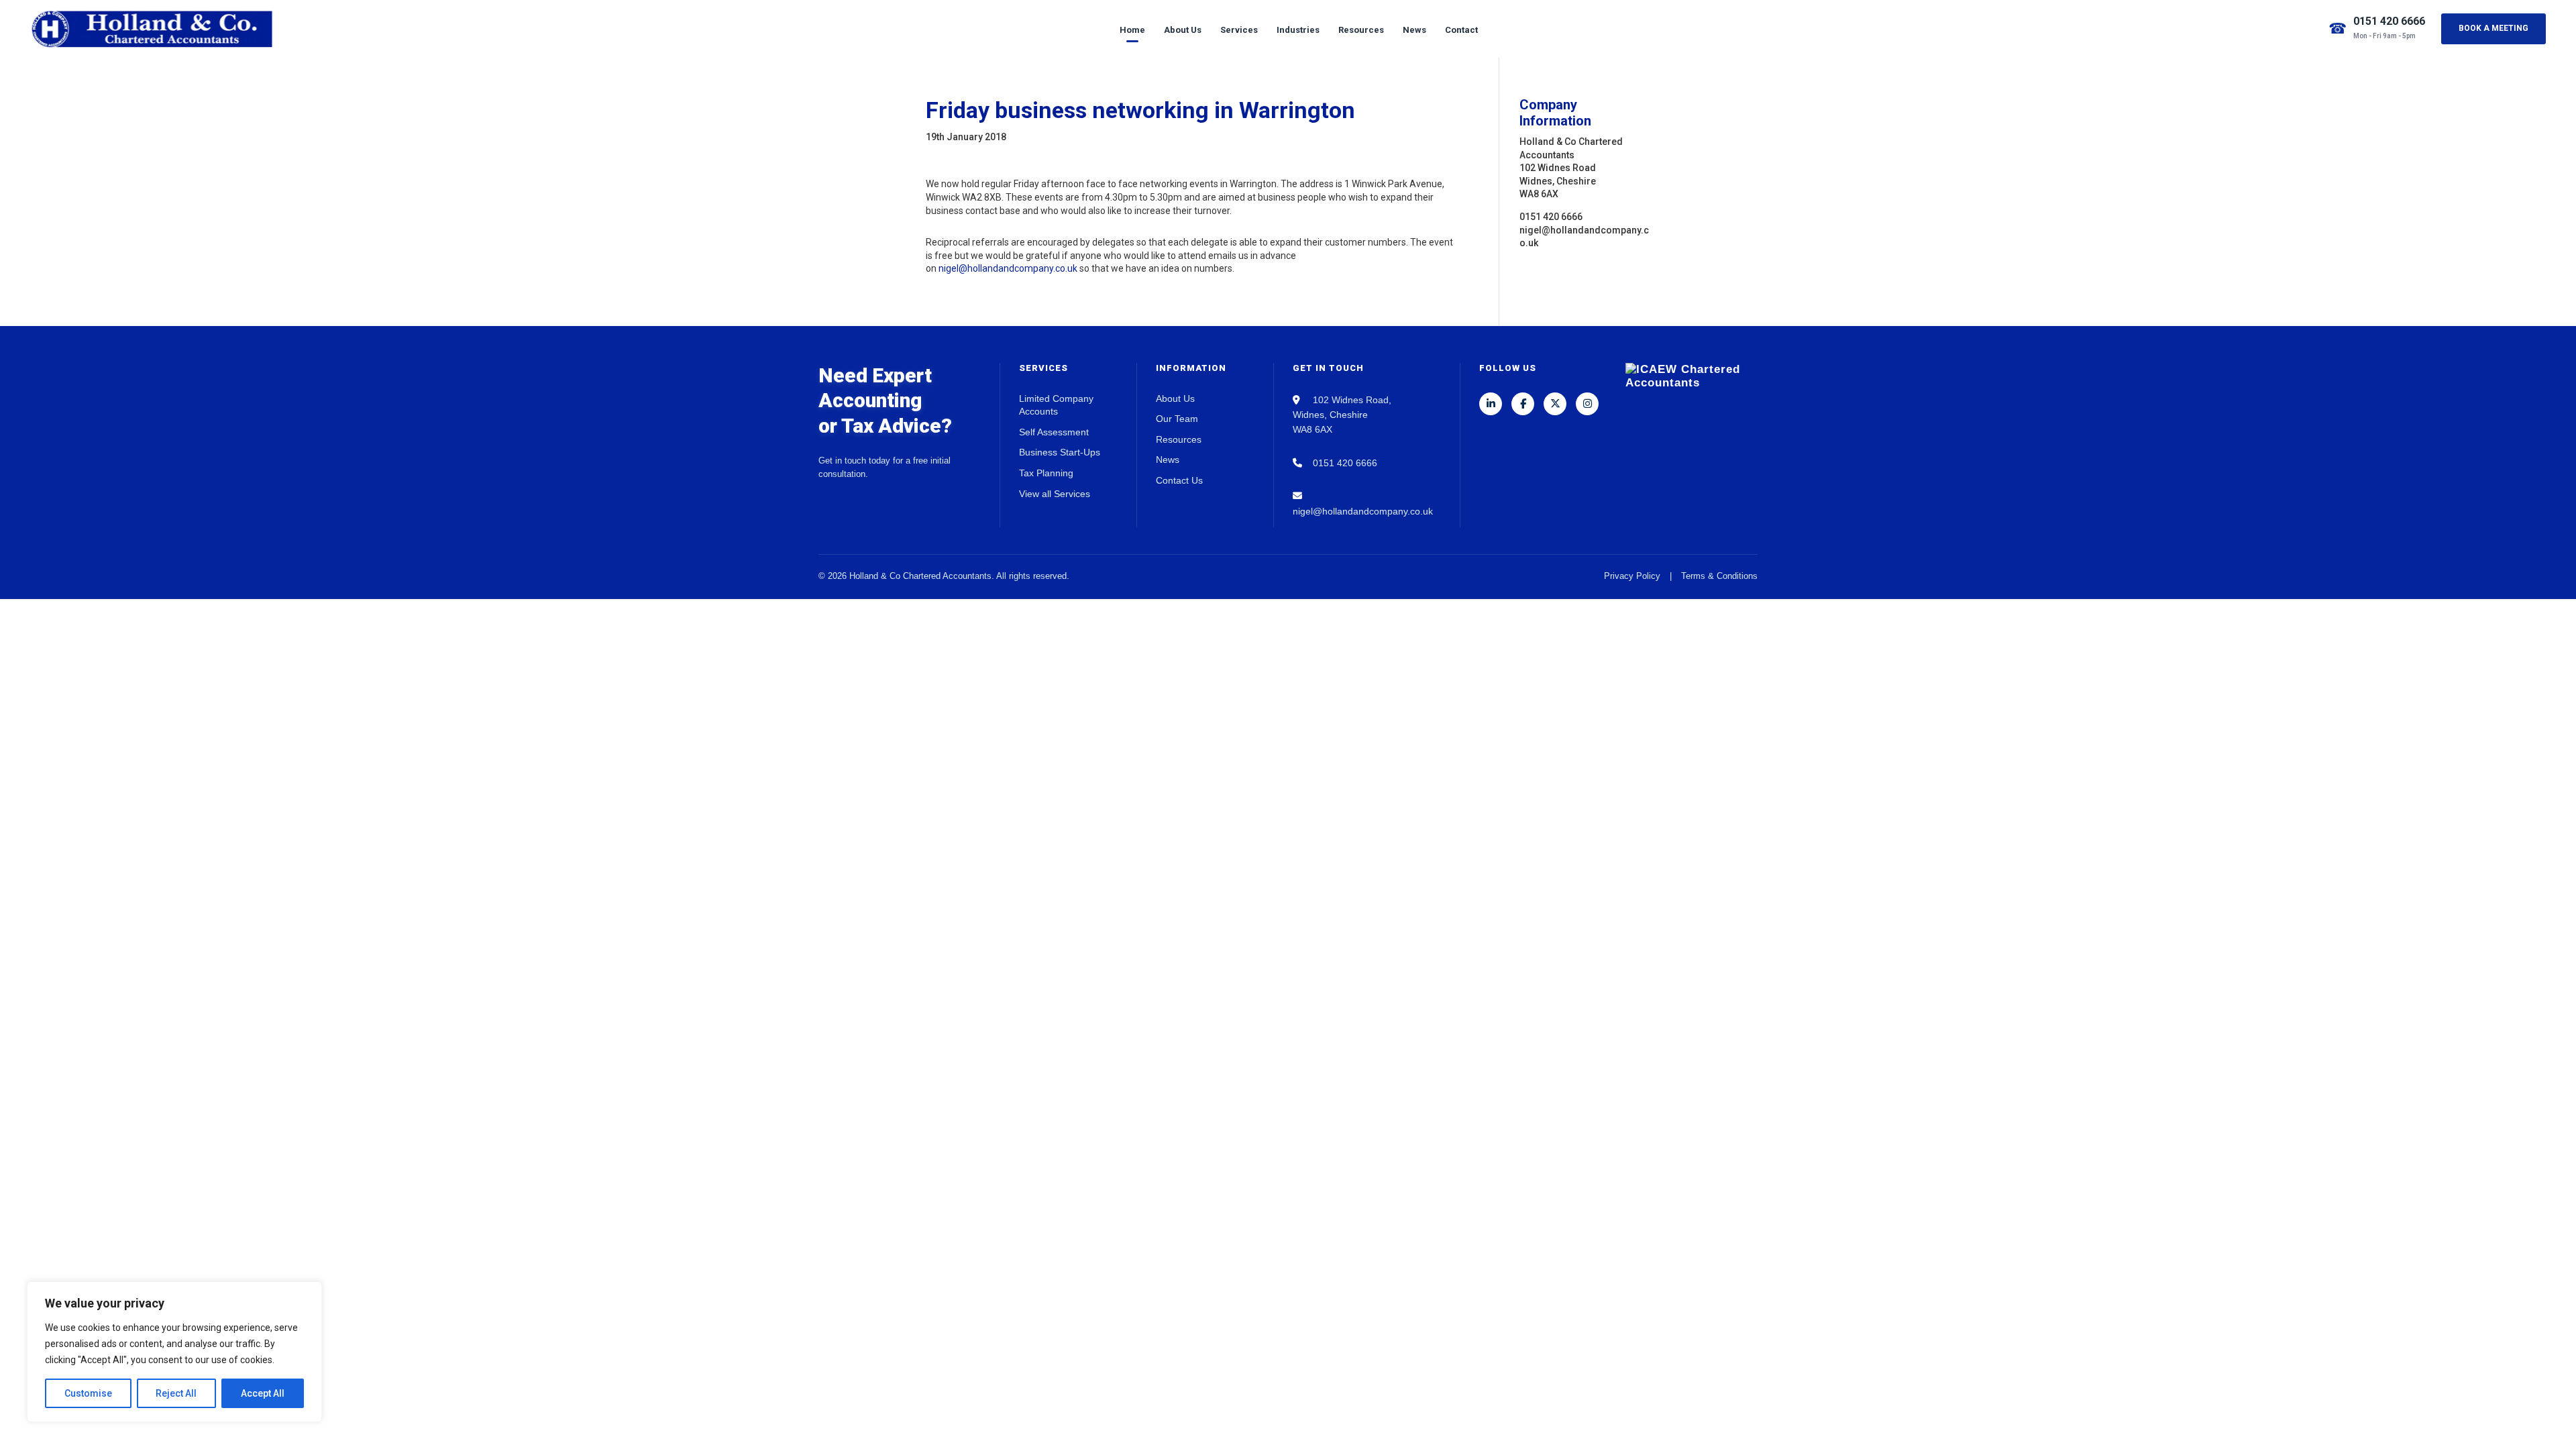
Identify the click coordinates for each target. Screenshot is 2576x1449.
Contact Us (1179, 480)
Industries (1298, 30)
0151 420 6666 (2389, 21)
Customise (88, 1393)
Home (1132, 30)
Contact (1461, 30)
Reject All (176, 1393)
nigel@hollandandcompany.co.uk (1008, 268)
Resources (1361, 30)
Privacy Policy (1632, 576)
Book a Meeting (2493, 28)
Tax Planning (1046, 473)
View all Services (1055, 494)
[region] (174, 1352)
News (1414, 30)
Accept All (263, 1393)
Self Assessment (1054, 432)
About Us (1183, 30)
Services (1239, 30)
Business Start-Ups (1060, 452)
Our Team (1177, 419)
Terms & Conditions (1719, 576)
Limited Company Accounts (1056, 405)
